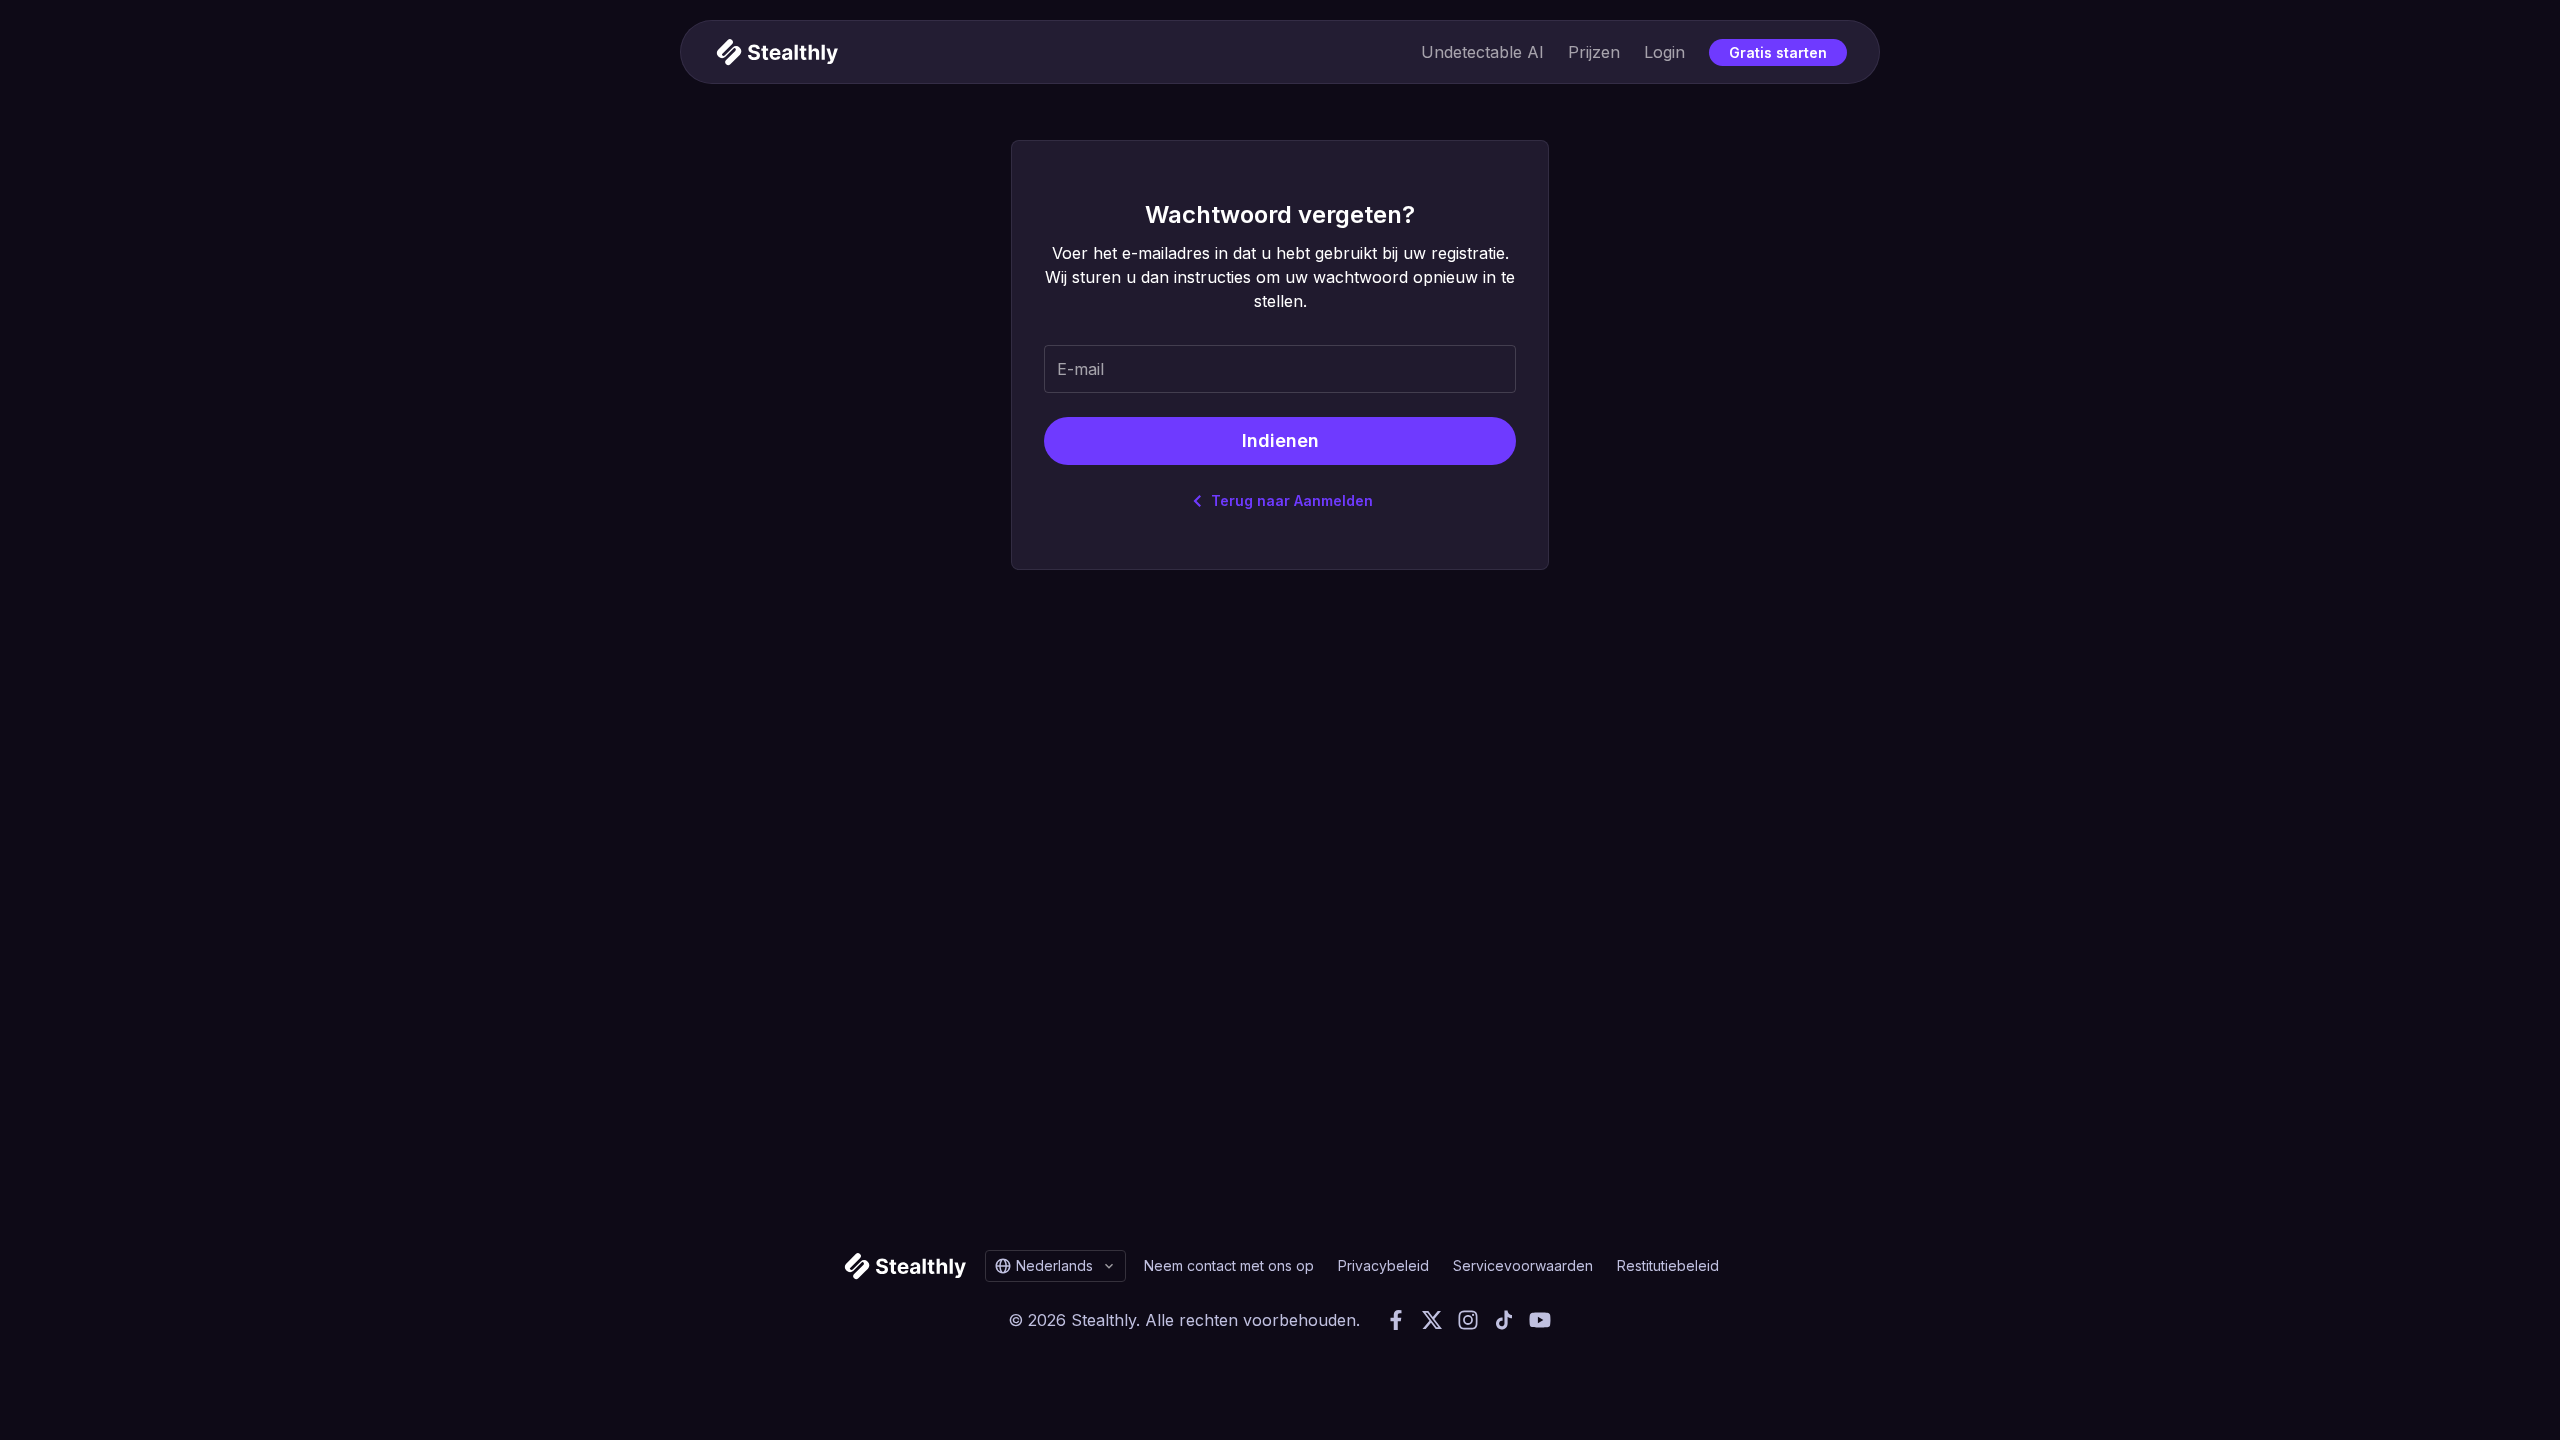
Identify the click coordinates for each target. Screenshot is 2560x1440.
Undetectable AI (1482, 52)
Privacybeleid (1383, 1265)
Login (1664, 52)
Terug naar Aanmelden (1292, 500)
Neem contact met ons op (1229, 1265)
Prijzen (1594, 52)
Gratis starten (1778, 52)
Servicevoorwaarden (1523, 1265)
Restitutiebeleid (1668, 1265)
